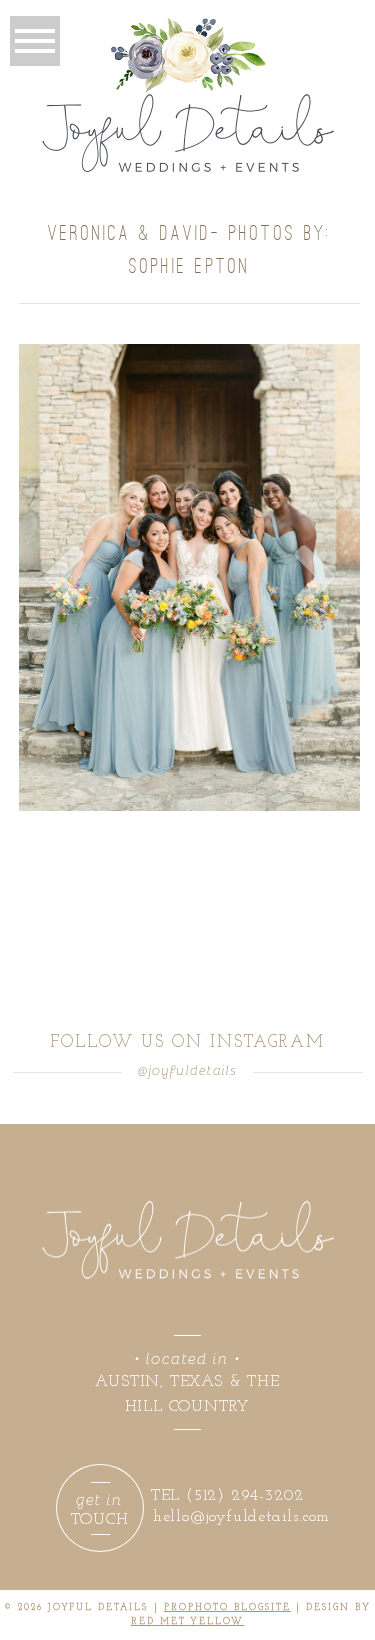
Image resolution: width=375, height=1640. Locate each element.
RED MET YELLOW (188, 1621)
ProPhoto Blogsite (227, 1607)
